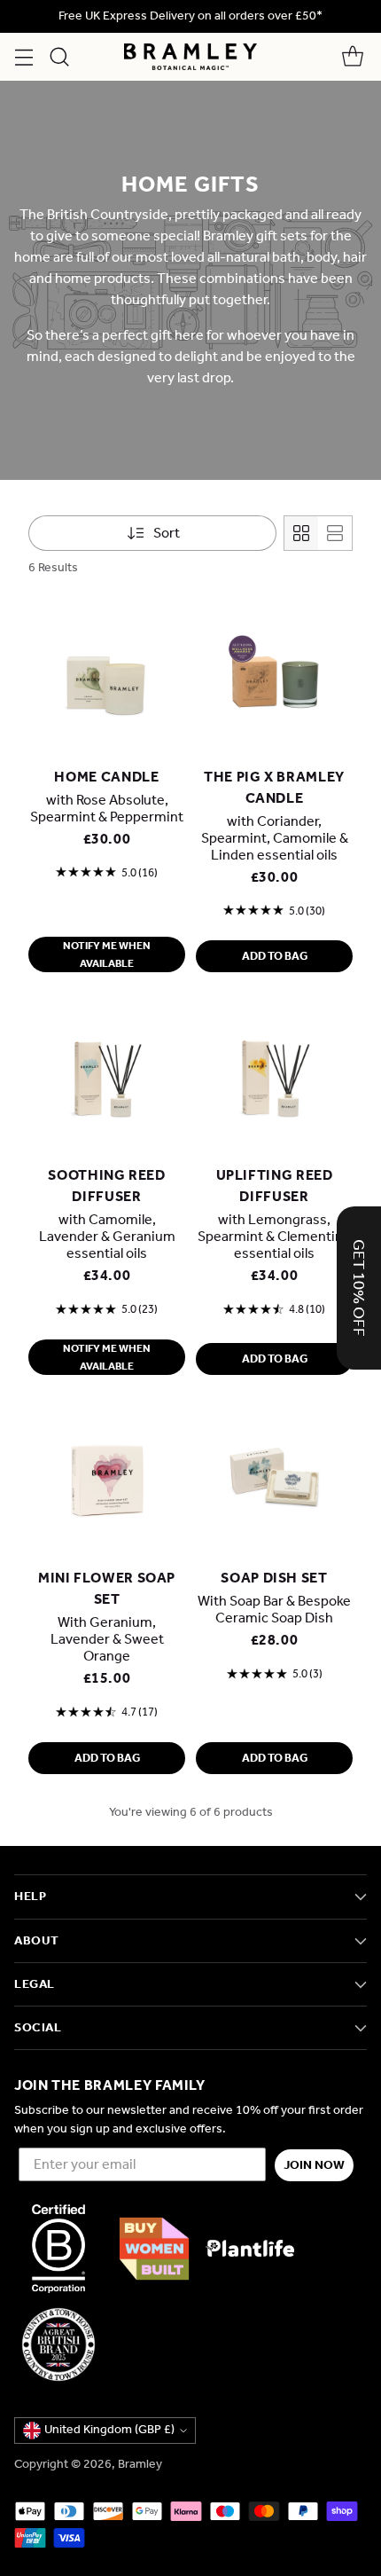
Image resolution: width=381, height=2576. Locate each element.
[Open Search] (59, 57)
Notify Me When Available (107, 954)
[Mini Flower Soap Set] (107, 1478)
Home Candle (106, 777)
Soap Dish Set (274, 1578)
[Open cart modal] (352, 57)
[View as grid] (301, 533)
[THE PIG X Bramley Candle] (274, 677)
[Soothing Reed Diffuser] (107, 1076)
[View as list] (335, 533)
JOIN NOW (314, 2165)
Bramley (140, 2464)
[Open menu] (23, 57)
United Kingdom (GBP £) (109, 2429)
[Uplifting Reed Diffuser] (274, 1076)
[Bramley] (190, 57)
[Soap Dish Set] (274, 1478)
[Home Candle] (107, 677)
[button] (359, 1288)
